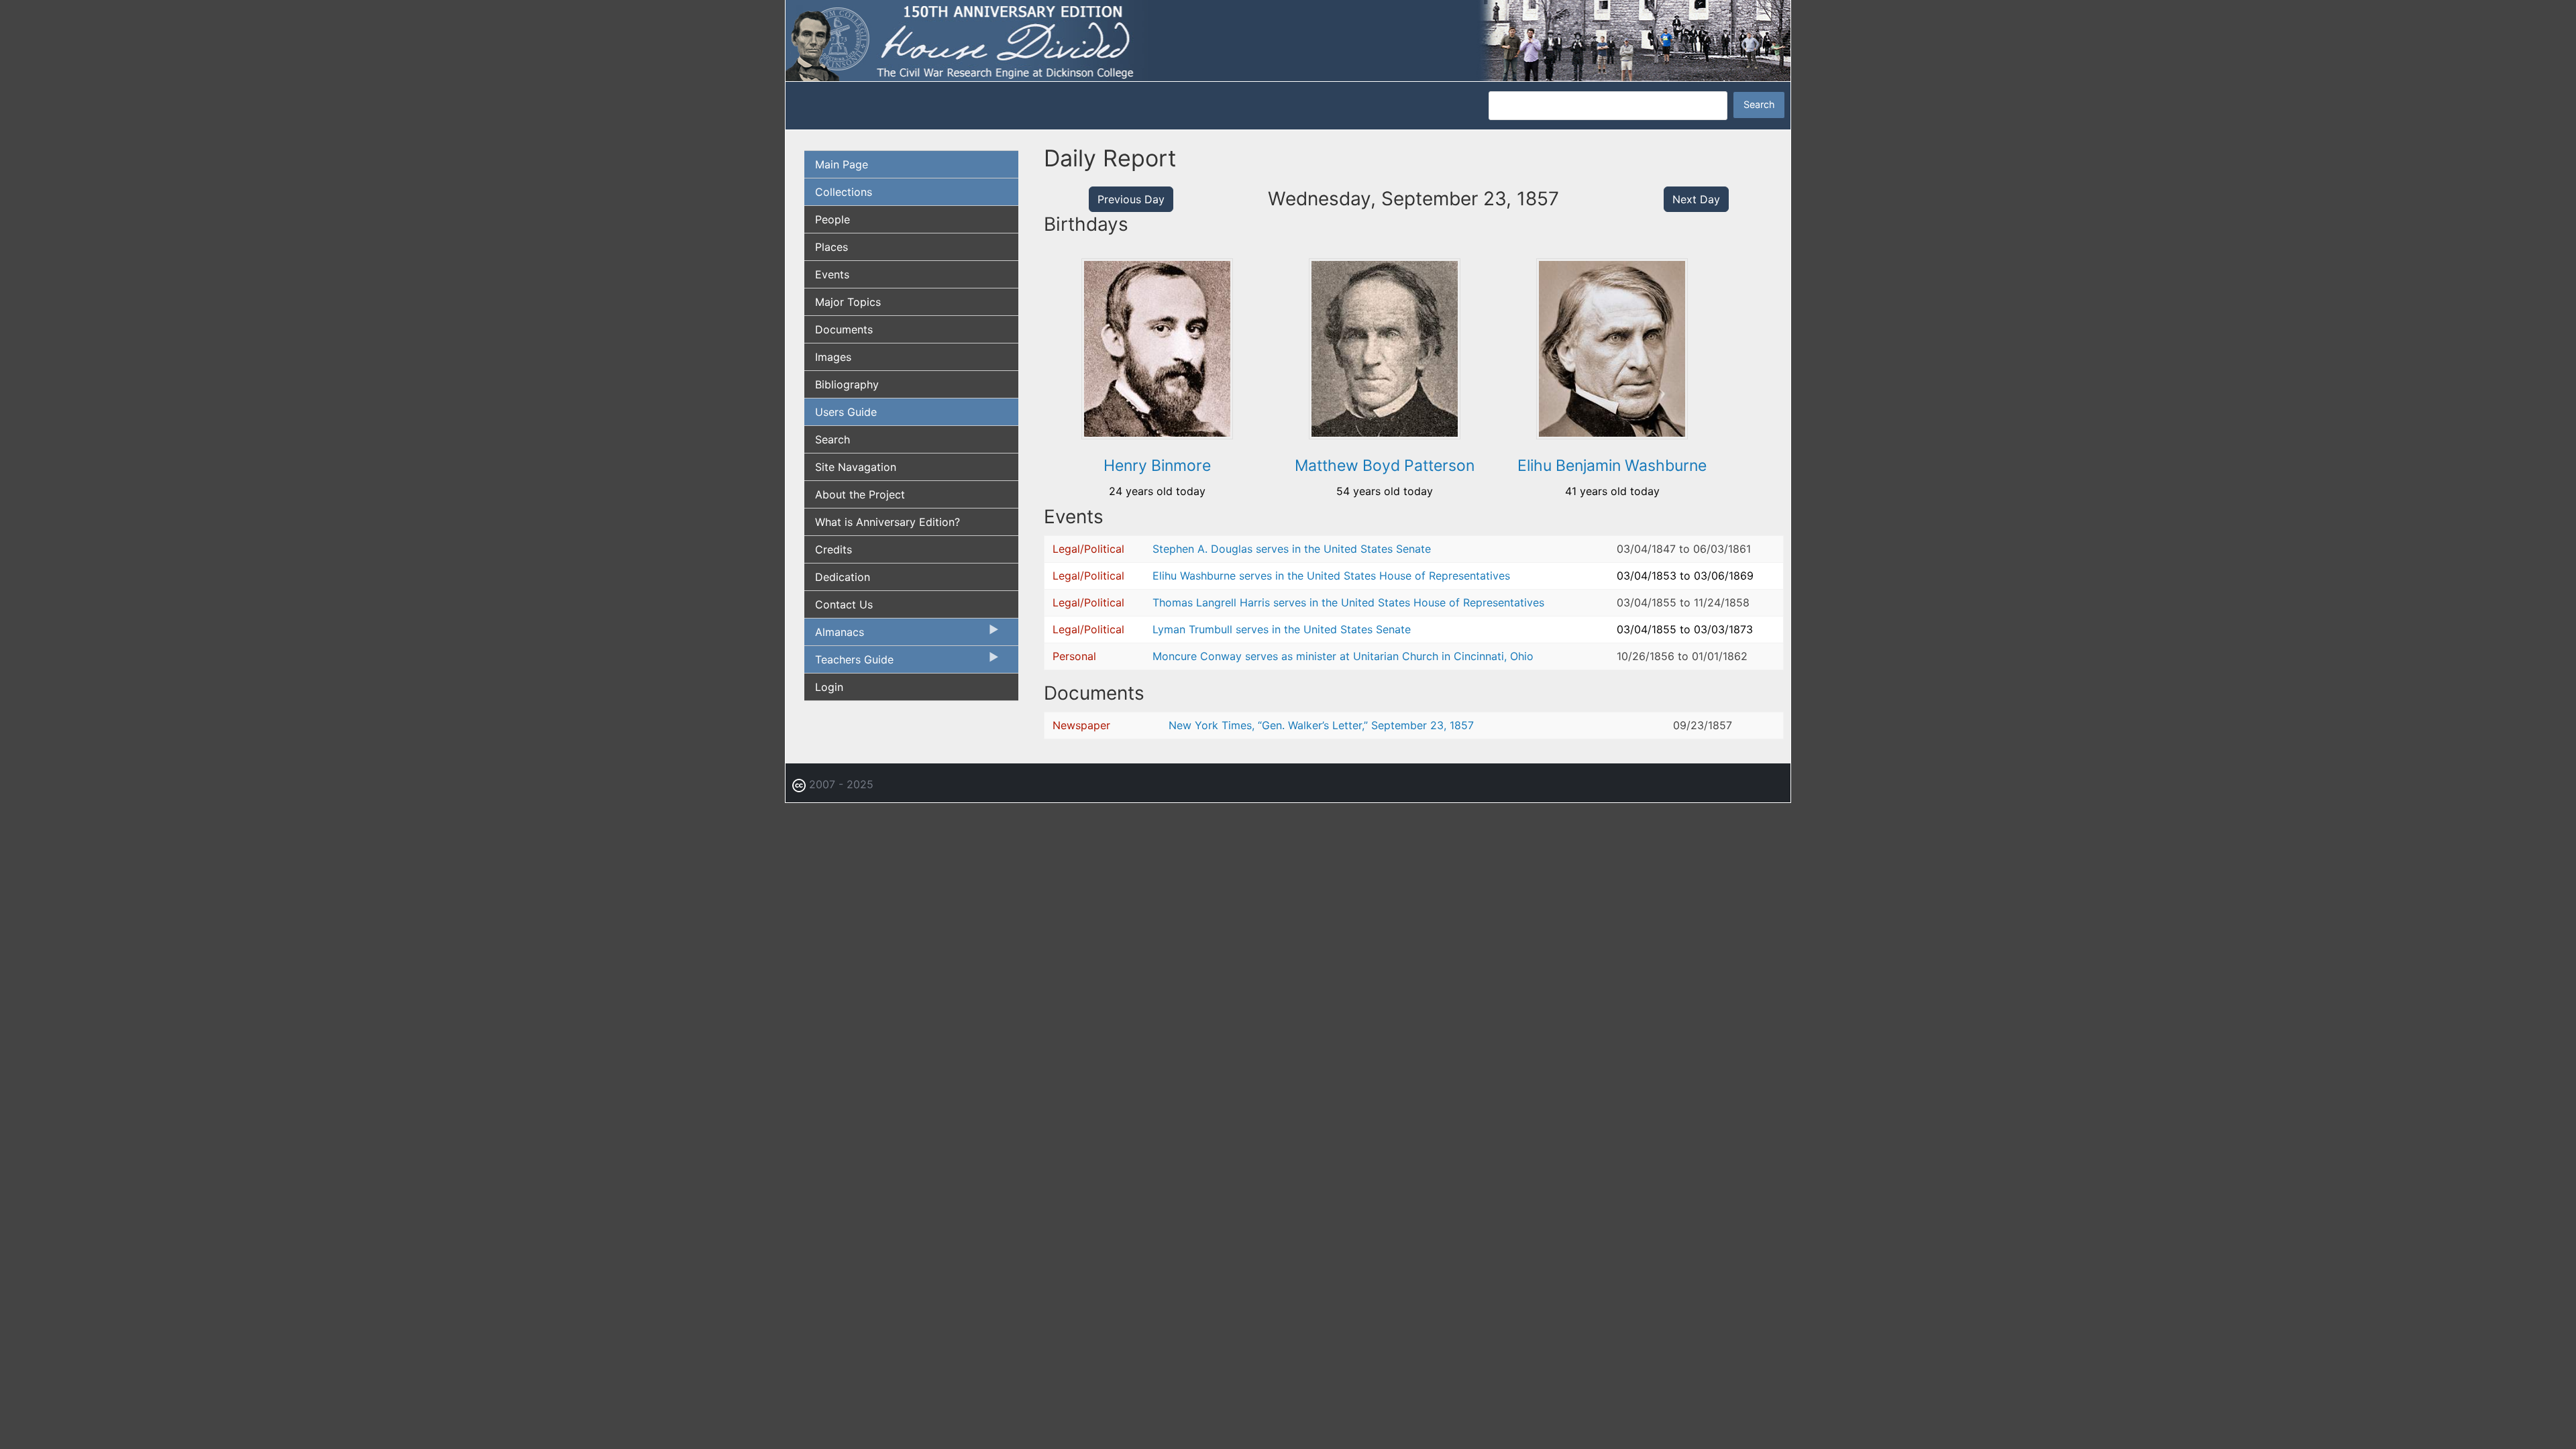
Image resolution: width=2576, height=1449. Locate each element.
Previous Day (1131, 199)
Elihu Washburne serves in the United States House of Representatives (1331, 576)
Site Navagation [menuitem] (856, 467)
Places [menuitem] (831, 247)
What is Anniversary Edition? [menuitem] (888, 522)
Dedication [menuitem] (843, 577)
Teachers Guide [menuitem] (849, 663)
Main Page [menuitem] (842, 164)
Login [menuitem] (829, 687)
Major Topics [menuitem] (848, 302)
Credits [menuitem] (834, 549)
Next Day (1696, 199)
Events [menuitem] (832, 274)
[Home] (1288, 40)
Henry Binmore (1157, 466)
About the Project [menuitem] (860, 494)
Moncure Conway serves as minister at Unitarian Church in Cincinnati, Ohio (1343, 656)
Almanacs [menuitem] (834, 635)
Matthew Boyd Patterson (1385, 466)
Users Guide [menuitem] (846, 412)
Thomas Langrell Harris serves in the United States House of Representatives (1348, 602)
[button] (1157, 435)
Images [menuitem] (833, 357)
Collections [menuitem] (844, 192)
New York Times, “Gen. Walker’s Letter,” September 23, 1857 (1321, 725)
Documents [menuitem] (844, 329)
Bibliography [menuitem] (847, 384)
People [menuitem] (833, 219)
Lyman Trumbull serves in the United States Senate (1282, 629)
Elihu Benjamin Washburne (1612, 466)
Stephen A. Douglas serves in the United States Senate (1292, 549)
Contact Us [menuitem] (844, 604)
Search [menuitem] (833, 439)
